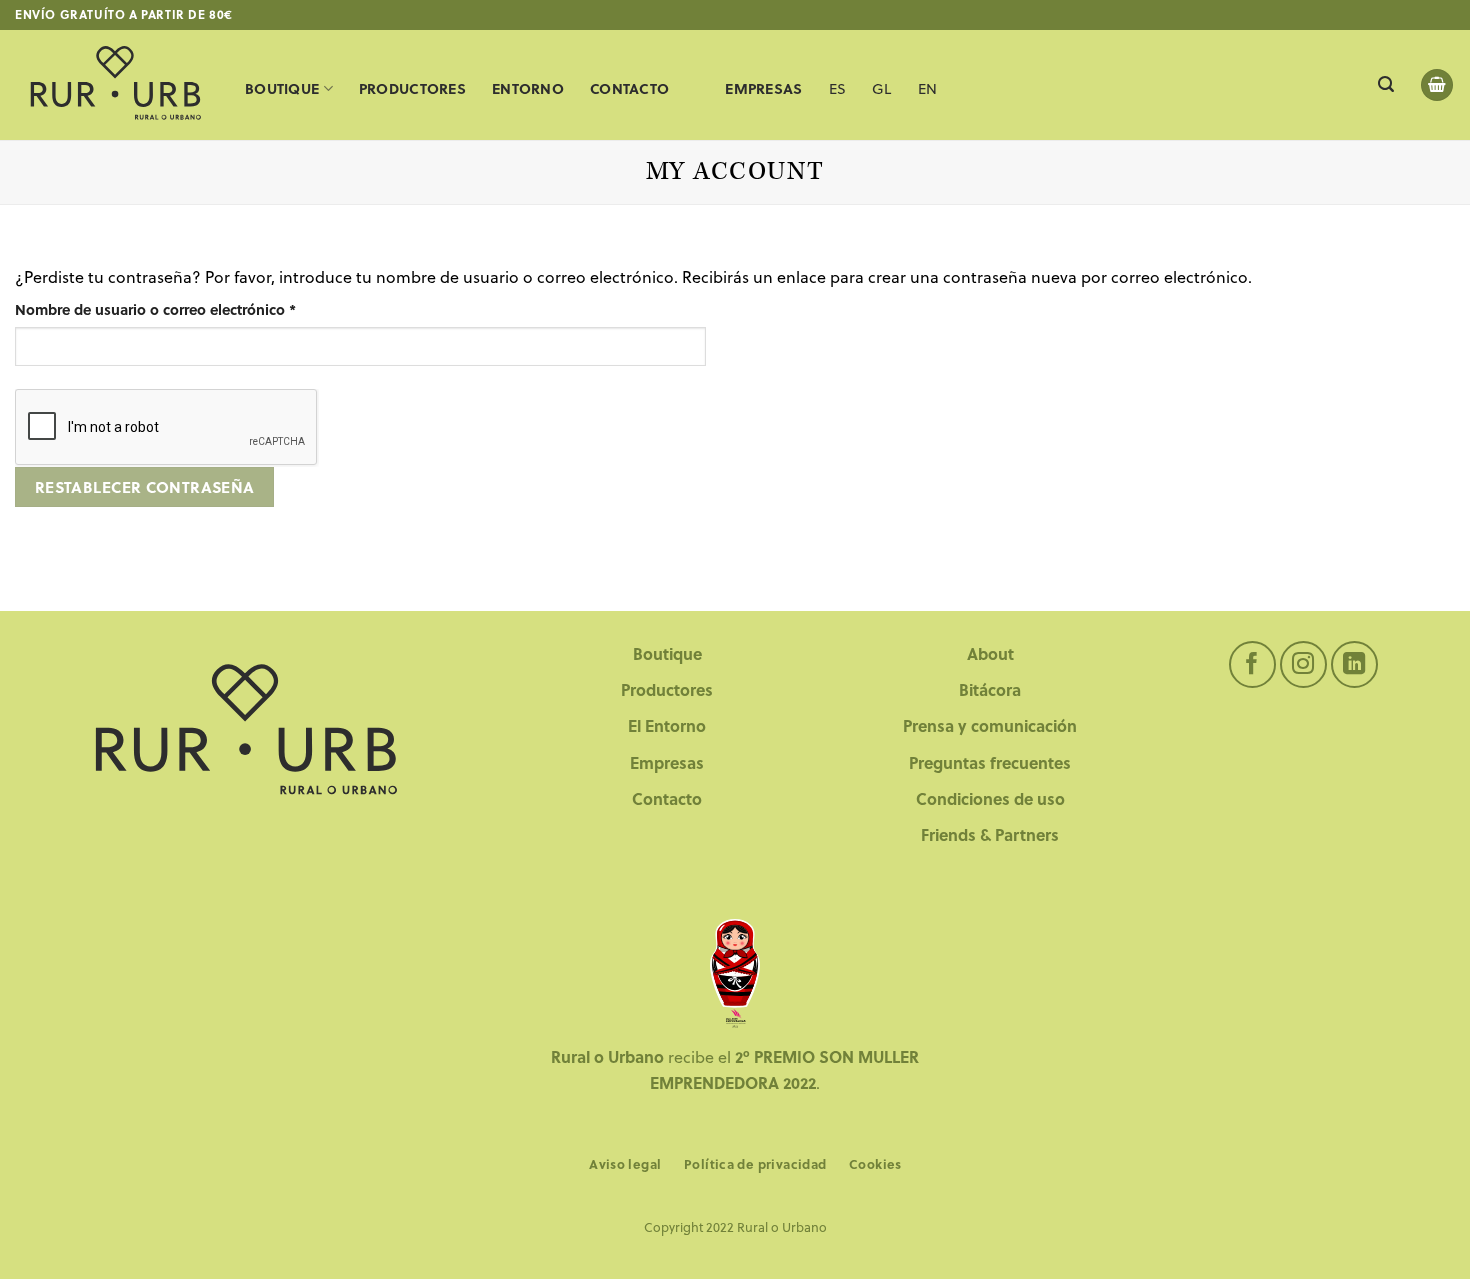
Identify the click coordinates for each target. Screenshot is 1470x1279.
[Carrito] (1437, 85)
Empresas (667, 762)
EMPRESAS (763, 88)
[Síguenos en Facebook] (1252, 664)
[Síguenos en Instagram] (1303, 664)
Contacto (629, 88)
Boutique (282, 88)
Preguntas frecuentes (990, 762)
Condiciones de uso (990, 798)
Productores (412, 88)
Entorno (528, 88)
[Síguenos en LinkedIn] (1354, 664)
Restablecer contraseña (145, 486)
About (990, 653)
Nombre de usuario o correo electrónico (194, 309)
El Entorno (667, 725)
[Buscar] (1386, 84)
